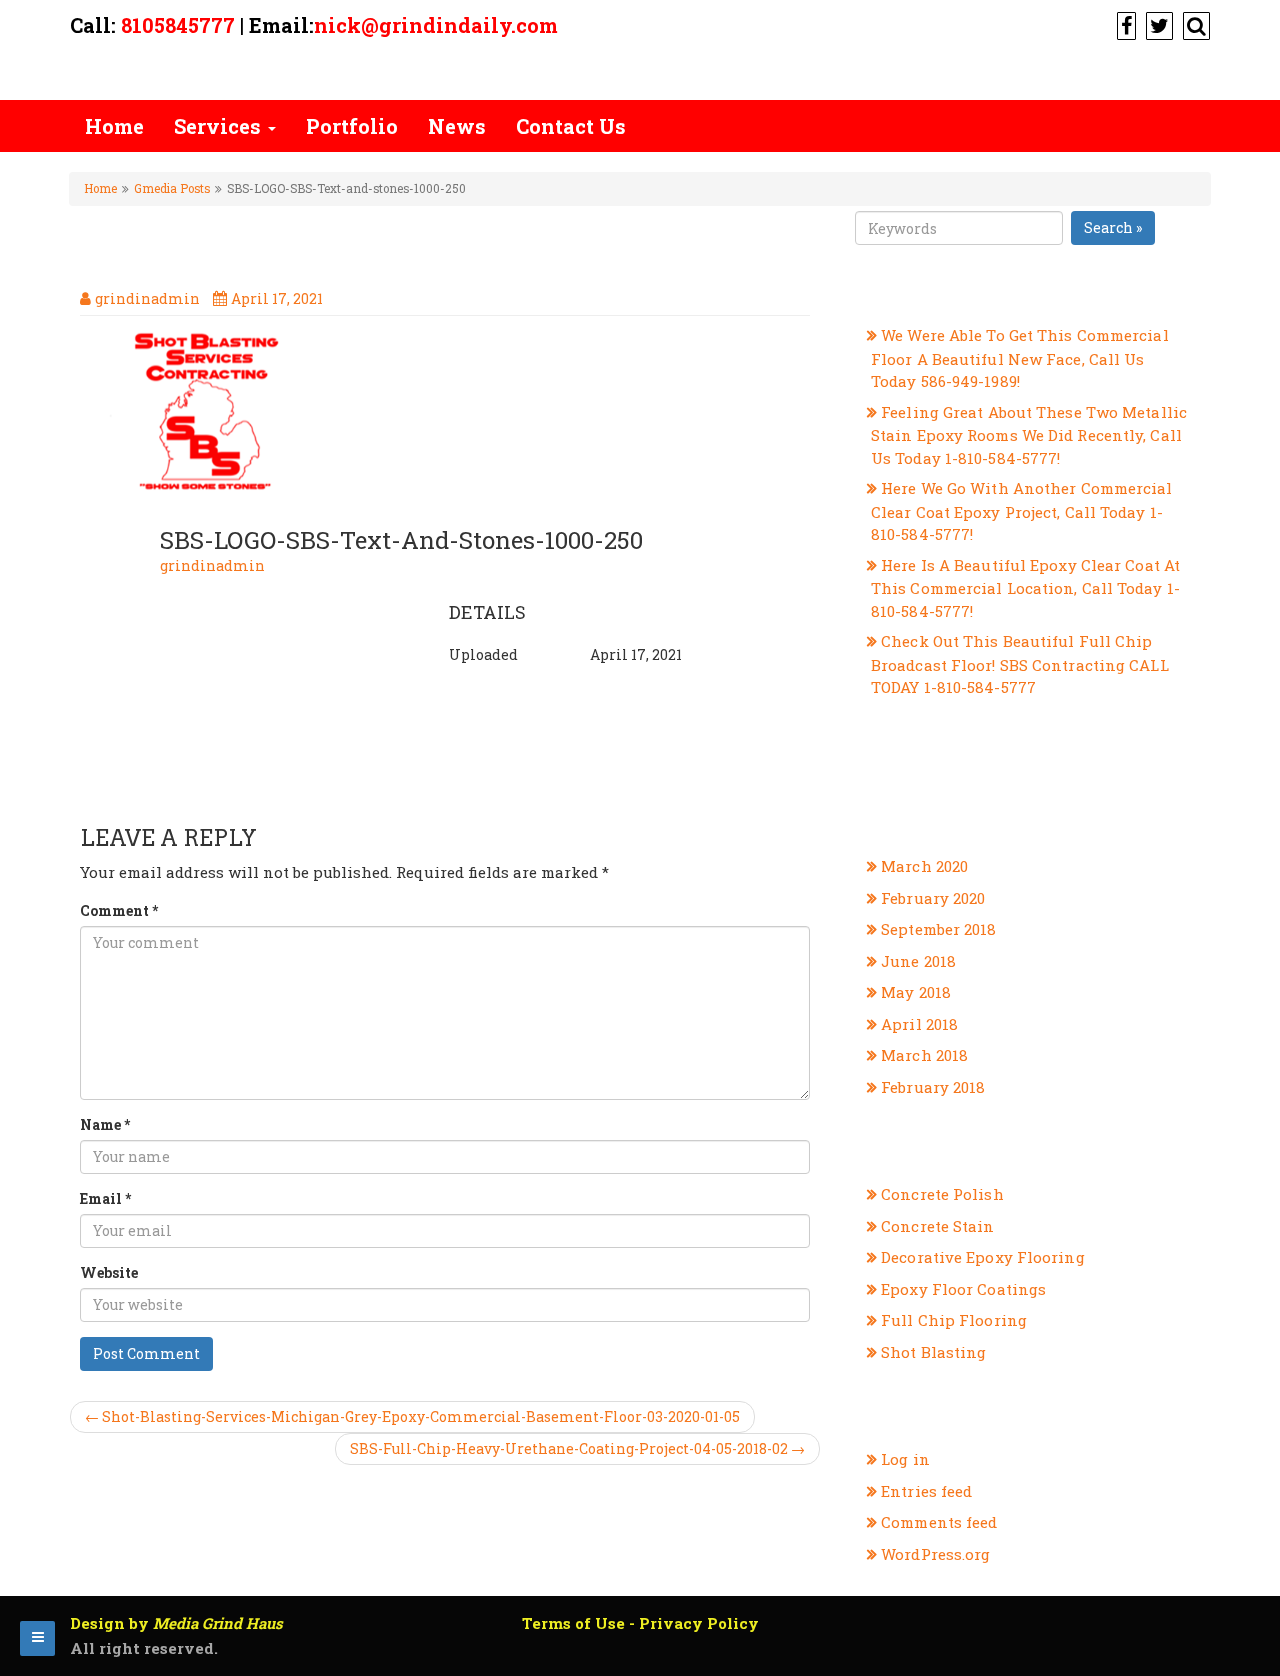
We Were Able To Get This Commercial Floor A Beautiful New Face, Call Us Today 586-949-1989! (1020, 358)
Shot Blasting (933, 1352)
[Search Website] (1194, 25)
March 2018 (924, 1055)
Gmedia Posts (172, 188)
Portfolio (352, 126)
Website (109, 1272)
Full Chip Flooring (954, 1320)
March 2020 (924, 866)
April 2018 (919, 1024)
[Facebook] (1124, 25)
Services (220, 126)
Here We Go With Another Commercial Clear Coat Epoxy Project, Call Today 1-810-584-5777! (1022, 511)
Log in (905, 1459)
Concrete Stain (937, 1226)
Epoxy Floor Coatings (963, 1289)
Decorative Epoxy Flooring (983, 1257)
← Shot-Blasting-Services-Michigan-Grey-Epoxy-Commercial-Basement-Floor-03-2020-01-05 (412, 1416)
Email (105, 1198)
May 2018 (916, 992)
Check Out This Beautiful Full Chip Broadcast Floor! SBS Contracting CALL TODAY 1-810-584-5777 (1020, 664)
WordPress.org (935, 1554)
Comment (119, 910)
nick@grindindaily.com (436, 25)
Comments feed (939, 1522)
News (457, 126)
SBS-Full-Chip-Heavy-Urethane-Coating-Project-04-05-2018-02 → (577, 1448)
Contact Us (571, 126)
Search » (1113, 227)
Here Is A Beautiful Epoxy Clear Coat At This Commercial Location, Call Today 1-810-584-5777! (1025, 588)
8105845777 (178, 25)
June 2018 (918, 961)
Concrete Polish (942, 1194)
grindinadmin (212, 565)
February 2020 (933, 898)
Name (105, 1124)
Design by (176, 1623)
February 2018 (933, 1087)
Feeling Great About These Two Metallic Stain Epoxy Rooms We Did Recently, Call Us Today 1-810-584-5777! (1029, 435)
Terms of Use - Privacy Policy (640, 1623)
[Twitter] (1157, 25)
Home (114, 126)
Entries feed (926, 1491)
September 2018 (938, 929)
